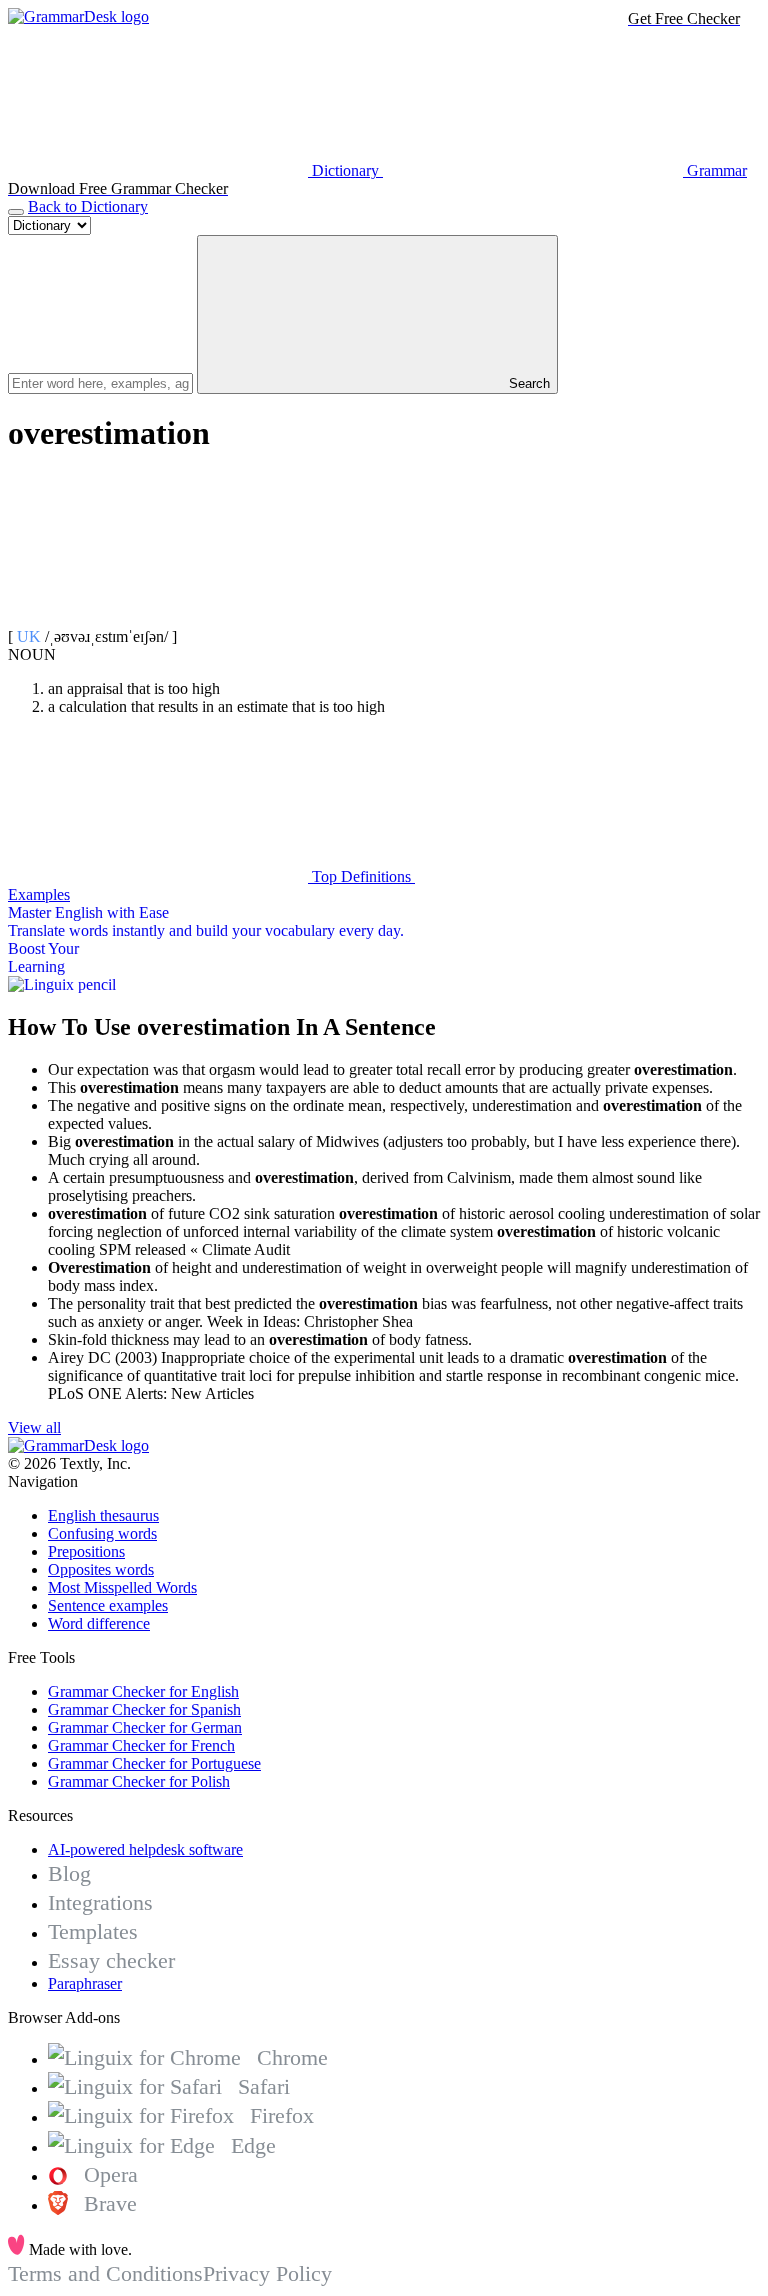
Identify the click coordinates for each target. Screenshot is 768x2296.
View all (34, 1427)
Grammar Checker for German (145, 1727)
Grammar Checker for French (141, 1745)
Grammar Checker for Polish (139, 1781)
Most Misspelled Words (122, 1587)
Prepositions (86, 1551)
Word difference (99, 1623)
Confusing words (102, 1533)
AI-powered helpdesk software (145, 1849)
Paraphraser (85, 1983)
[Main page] (78, 16)
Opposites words (101, 1569)
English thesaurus (103, 1515)
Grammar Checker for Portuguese (154, 1763)
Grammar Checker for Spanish (144, 1709)
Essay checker (111, 1960)
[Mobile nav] (16, 212)
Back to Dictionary (88, 206)
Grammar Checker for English (143, 1691)
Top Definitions (361, 876)
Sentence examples (108, 1605)
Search (527, 383)
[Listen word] (158, 618)
